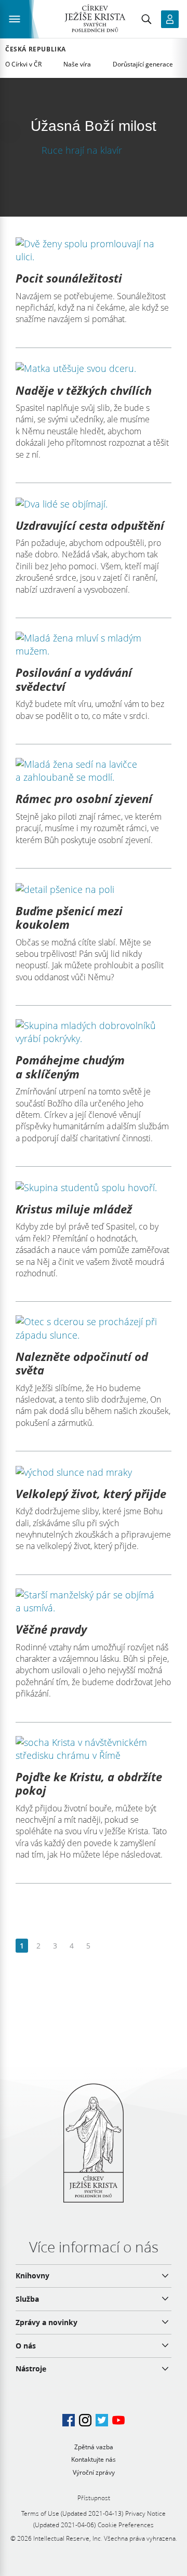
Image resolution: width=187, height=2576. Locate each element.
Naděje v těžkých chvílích (84, 390)
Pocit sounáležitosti (69, 278)
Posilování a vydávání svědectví (74, 679)
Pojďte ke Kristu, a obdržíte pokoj (89, 1783)
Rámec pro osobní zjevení (84, 798)
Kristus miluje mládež (74, 1209)
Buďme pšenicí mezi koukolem (69, 917)
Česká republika (36, 49)
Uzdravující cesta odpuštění (90, 525)
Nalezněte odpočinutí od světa (82, 1363)
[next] (105, 1946)
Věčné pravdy (51, 1629)
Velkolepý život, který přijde (91, 1493)
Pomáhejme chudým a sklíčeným (70, 1066)
